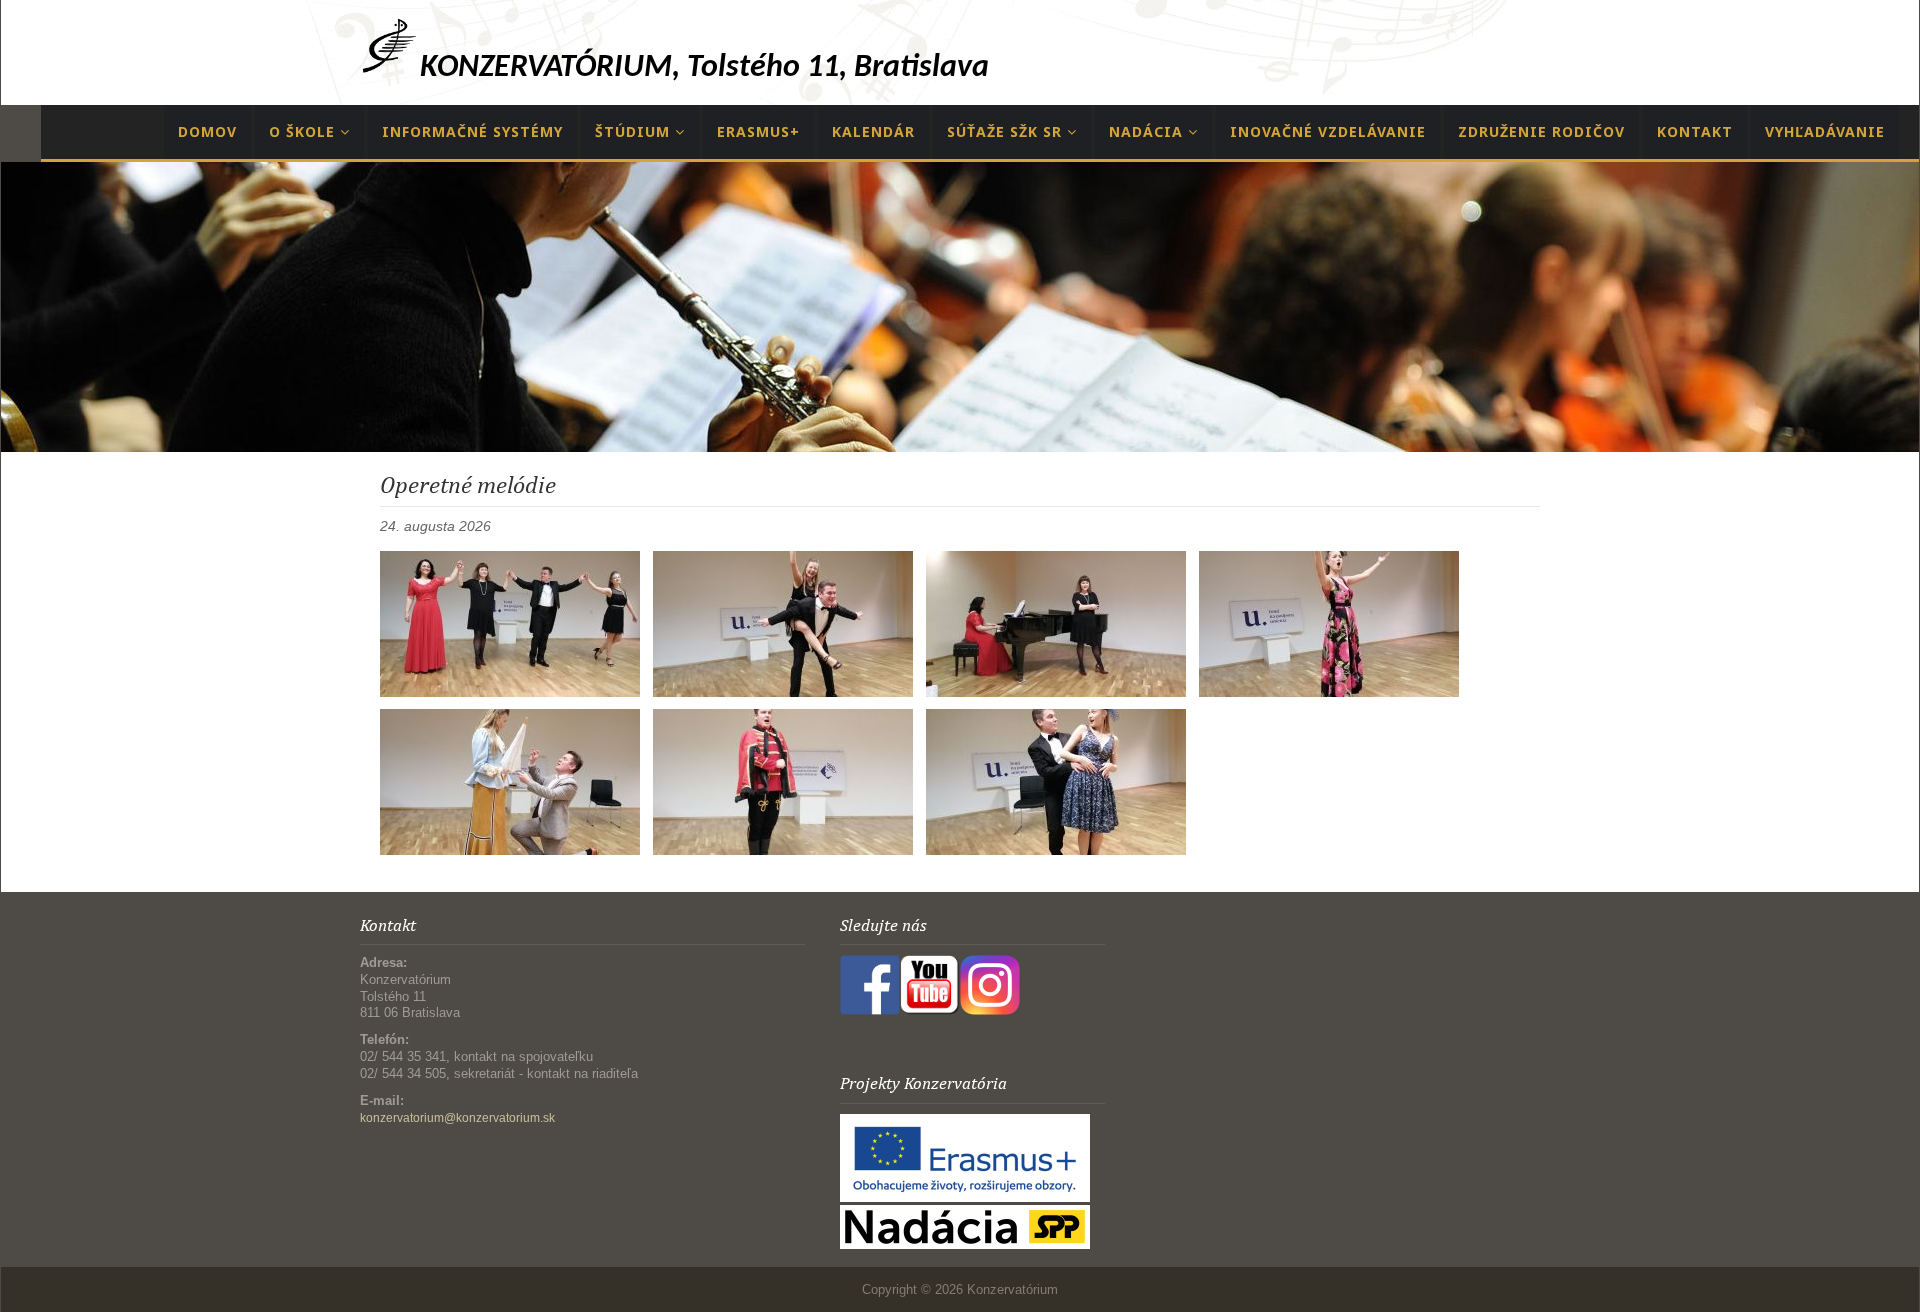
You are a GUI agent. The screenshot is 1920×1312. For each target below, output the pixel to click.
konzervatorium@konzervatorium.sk (457, 1117)
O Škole (304, 131)
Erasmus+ (758, 131)
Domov (207, 131)
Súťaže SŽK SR (1007, 131)
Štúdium (635, 131)
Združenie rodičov (1541, 131)
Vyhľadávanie (1825, 131)
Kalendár (873, 131)
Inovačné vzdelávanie (1328, 131)
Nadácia (1148, 131)
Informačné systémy (472, 131)
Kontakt (1695, 131)
